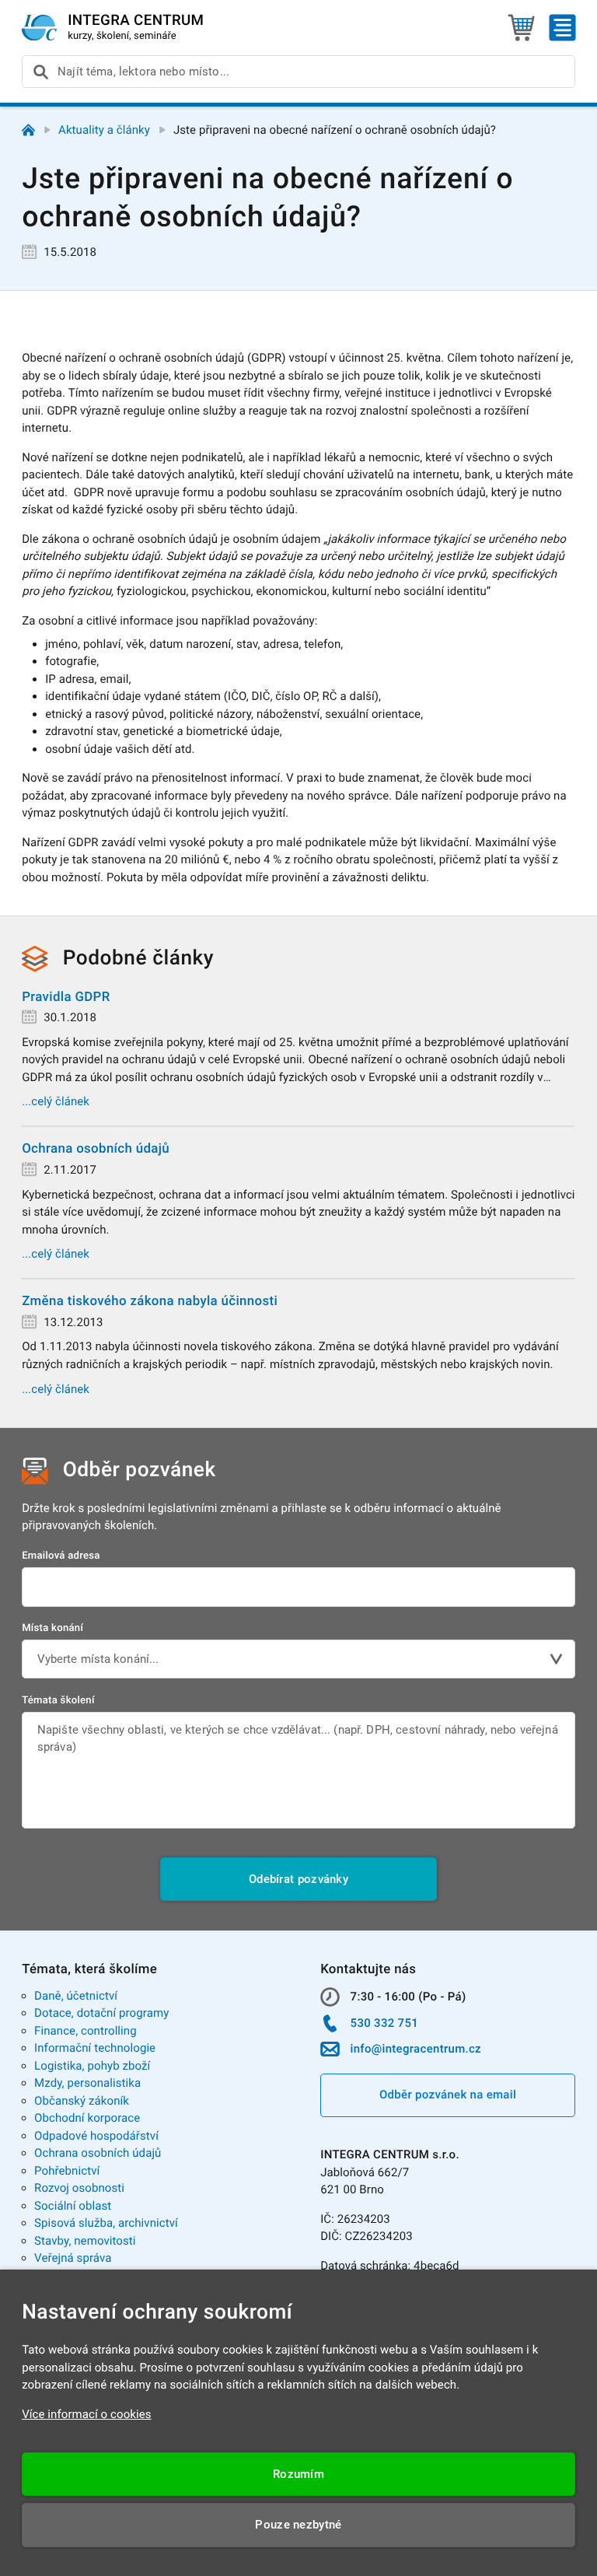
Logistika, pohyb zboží (92, 2066)
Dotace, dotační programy (101, 2013)
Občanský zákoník (82, 2101)
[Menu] (562, 28)
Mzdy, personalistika (87, 2083)
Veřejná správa (73, 2258)
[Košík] (521, 28)
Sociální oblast (73, 2206)
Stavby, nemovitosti (85, 2241)
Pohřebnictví (67, 2171)
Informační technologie (95, 2048)
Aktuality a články (104, 130)
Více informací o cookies (87, 2414)
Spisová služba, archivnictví (106, 2223)
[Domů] (28, 130)
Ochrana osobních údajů (98, 2153)
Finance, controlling (86, 2031)
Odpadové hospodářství (96, 2136)
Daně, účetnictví (76, 1996)
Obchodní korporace (87, 2118)
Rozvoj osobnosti (79, 2188)
